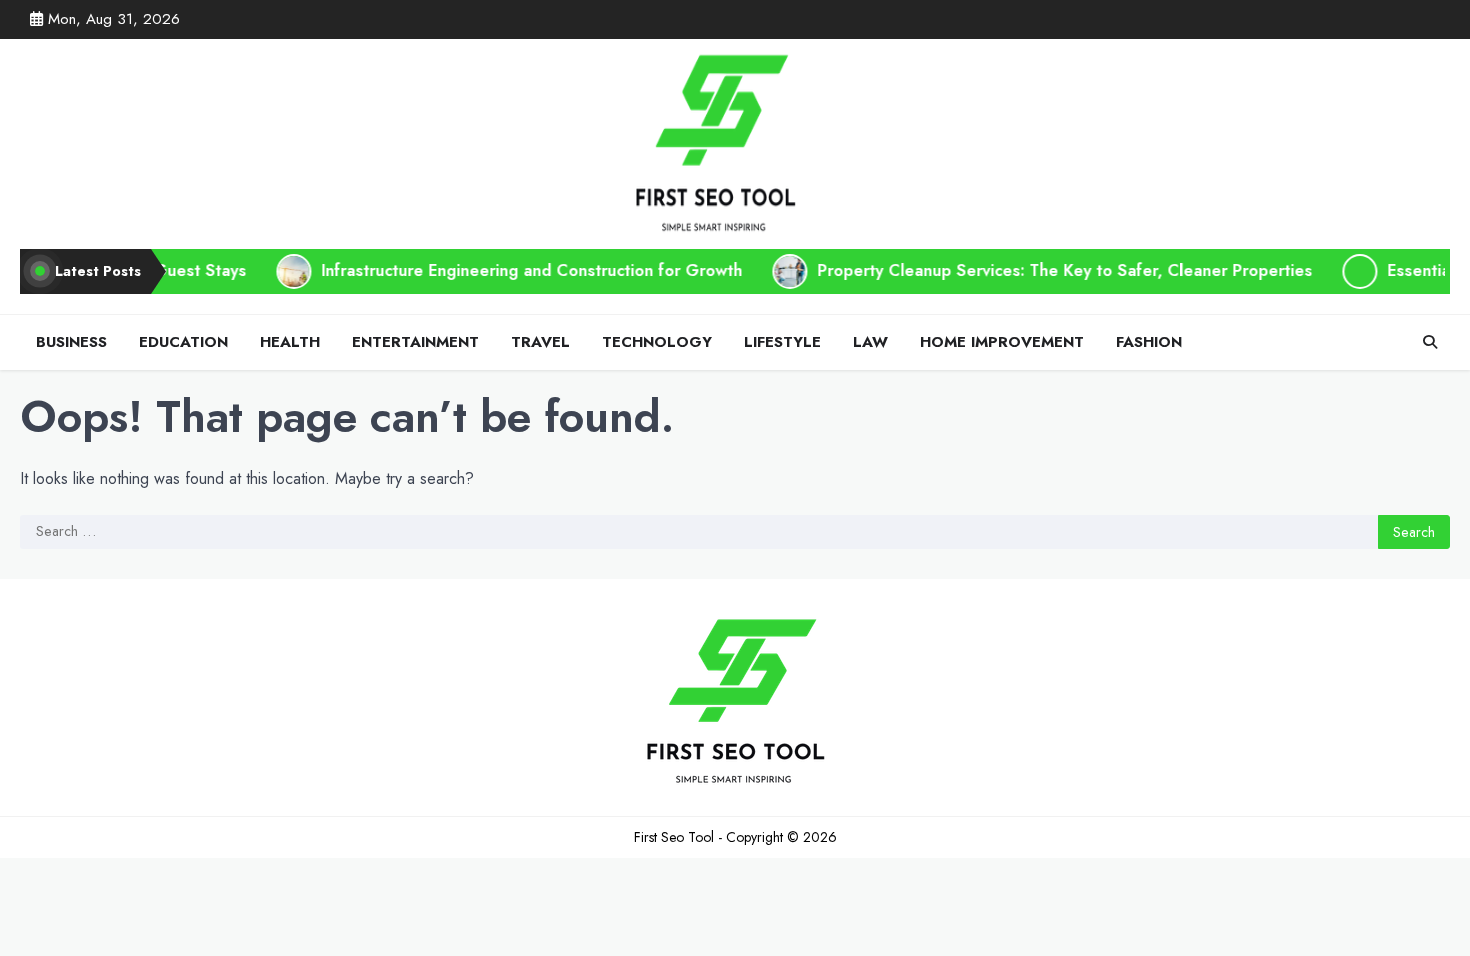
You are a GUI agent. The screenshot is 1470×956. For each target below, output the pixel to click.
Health (290, 342)
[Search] (1430, 342)
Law (870, 342)
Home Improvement (1002, 342)
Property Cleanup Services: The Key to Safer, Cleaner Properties (1023, 270)
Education (183, 342)
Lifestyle (782, 342)
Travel (540, 342)
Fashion (1149, 342)
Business (71, 342)
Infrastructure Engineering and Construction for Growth (490, 270)
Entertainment (415, 342)
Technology (657, 342)
